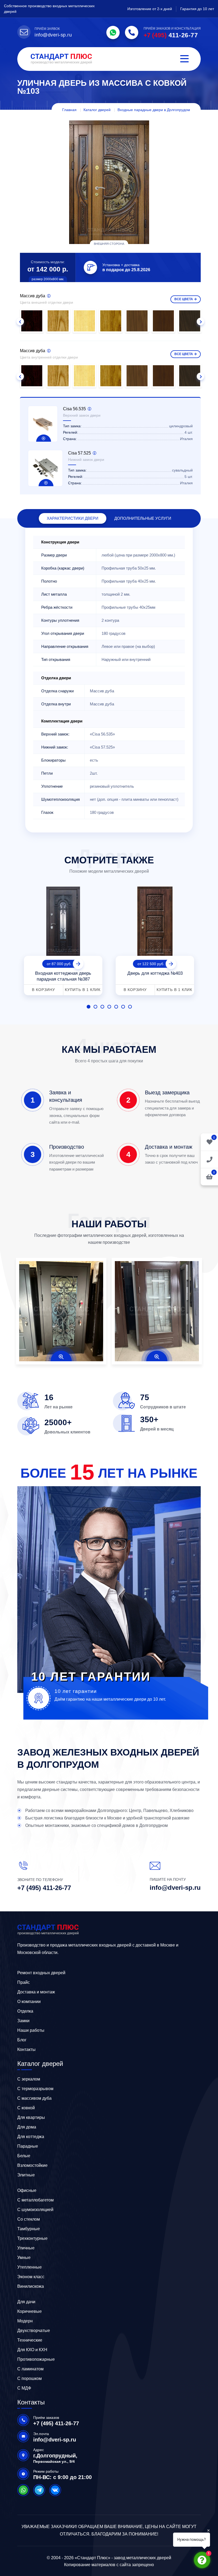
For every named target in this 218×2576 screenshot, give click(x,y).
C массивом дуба (34, 2098)
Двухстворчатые (34, 2331)
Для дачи (26, 2302)
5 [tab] (116, 1007)
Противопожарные (36, 2359)
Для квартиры (31, 2117)
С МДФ (24, 2388)
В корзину (43, 990)
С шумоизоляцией (35, 2210)
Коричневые (30, 2311)
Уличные (26, 2248)
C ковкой (26, 2108)
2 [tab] (95, 1007)
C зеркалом (29, 2079)
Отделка (25, 2011)
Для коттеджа (31, 2137)
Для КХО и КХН (32, 2350)
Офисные (27, 2190)
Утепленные (30, 2267)
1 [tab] (89, 1007)
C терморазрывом (35, 2089)
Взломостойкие (32, 2165)
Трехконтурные (32, 2238)
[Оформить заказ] (209, 1159)
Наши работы (31, 2030)
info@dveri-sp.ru (53, 35)
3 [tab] (102, 1007)
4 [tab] (109, 1007)
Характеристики (73, 518)
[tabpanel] (63, 939)
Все (184, 299)
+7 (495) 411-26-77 (44, 1888)
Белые (24, 2156)
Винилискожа (31, 2286)
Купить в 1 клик (83, 990)
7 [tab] (130, 1007)
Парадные (28, 2146)
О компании (29, 2002)
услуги (143, 518)
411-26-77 (171, 35)
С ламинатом (30, 2369)
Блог (22, 2040)
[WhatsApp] (113, 32)
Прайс (24, 1982)
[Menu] (185, 59)
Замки (23, 2021)
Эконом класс (31, 2277)
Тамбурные (29, 2229)
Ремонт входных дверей (41, 1973)
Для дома (27, 2127)
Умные (24, 2258)
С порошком (30, 2378)
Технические (30, 2340)
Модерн (25, 2321)
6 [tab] (123, 1007)
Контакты (26, 2049)
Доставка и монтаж (36, 1992)
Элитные (26, 2175)
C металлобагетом (35, 2200)
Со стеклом (29, 2219)
